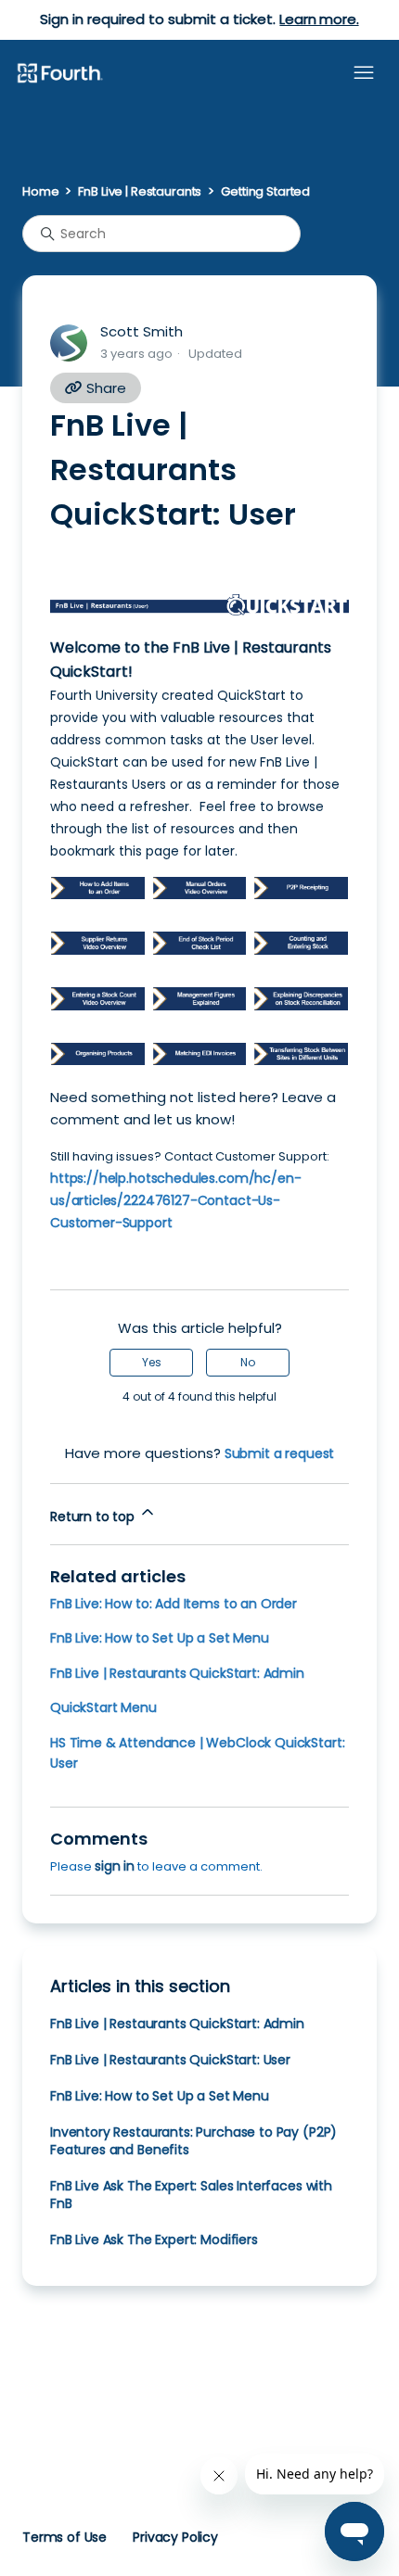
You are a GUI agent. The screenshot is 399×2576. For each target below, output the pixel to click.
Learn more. (319, 19)
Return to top (94, 1516)
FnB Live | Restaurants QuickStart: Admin (177, 1673)
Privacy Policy (175, 2537)
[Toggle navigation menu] (364, 73)
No (248, 1362)
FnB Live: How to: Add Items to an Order (174, 1604)
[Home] (59, 74)
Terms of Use (64, 2537)
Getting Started (265, 191)
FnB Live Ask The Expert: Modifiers (154, 2240)
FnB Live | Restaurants (140, 191)
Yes (152, 1362)
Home (40, 191)
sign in (115, 1866)
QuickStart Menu (103, 1707)
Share (104, 388)
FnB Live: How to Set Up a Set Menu (160, 1638)
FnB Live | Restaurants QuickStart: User (170, 2060)
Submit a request (280, 1453)
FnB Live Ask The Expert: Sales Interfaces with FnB (191, 2195)
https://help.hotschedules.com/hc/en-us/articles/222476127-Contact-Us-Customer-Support (175, 1200)
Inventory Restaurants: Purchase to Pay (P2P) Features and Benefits (193, 2141)
